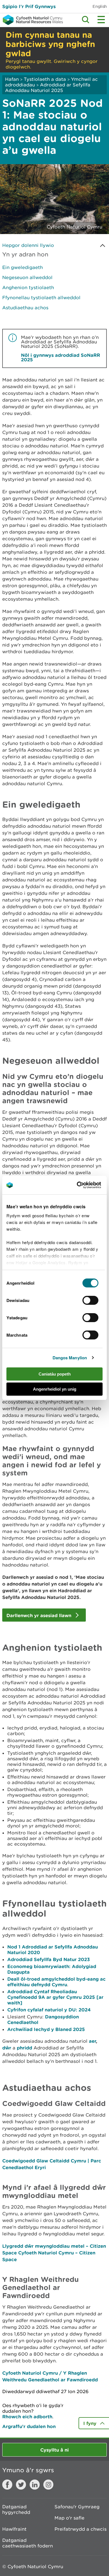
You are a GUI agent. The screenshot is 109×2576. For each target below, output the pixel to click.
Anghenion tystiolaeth (28, 287)
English (100, 6)
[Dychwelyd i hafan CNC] (31, 20)
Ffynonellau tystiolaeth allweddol (41, 298)
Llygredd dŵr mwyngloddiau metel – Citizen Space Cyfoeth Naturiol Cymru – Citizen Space (54, 2253)
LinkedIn (35, 2485)
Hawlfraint (14, 2529)
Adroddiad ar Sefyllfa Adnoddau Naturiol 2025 (48, 88)
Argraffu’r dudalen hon (29, 2426)
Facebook (7, 2485)
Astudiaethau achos (25, 308)
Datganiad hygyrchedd (16, 2509)
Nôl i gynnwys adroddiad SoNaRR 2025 (61, 357)
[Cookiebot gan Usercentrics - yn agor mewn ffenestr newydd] (86, 1185)
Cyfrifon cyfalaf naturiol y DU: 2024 (49, 2010)
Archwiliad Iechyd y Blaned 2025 (46, 2029)
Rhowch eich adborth (27, 2416)
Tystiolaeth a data (45, 79)
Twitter (21, 2485)
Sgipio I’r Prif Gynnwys (29, 6)
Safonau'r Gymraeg (77, 2507)
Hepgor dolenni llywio (28, 245)
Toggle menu (101, 20)
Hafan (12, 79)
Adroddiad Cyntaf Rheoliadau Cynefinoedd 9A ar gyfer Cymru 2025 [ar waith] (55, 1997)
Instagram (48, 2485)
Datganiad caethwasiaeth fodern (28, 2543)
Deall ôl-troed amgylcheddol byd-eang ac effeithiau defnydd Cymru (56, 1982)
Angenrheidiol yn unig (55, 1389)
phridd (24, 2048)
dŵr (7, 2048)
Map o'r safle (69, 2518)
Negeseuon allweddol (27, 277)
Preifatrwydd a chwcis (80, 2529)
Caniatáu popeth (55, 1374)
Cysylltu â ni (54, 2450)
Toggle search (86, 20)
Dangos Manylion (70, 1358)
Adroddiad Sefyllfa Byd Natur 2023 (48, 1959)
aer (92, 2041)
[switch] (90, 1300)
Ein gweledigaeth (22, 267)
